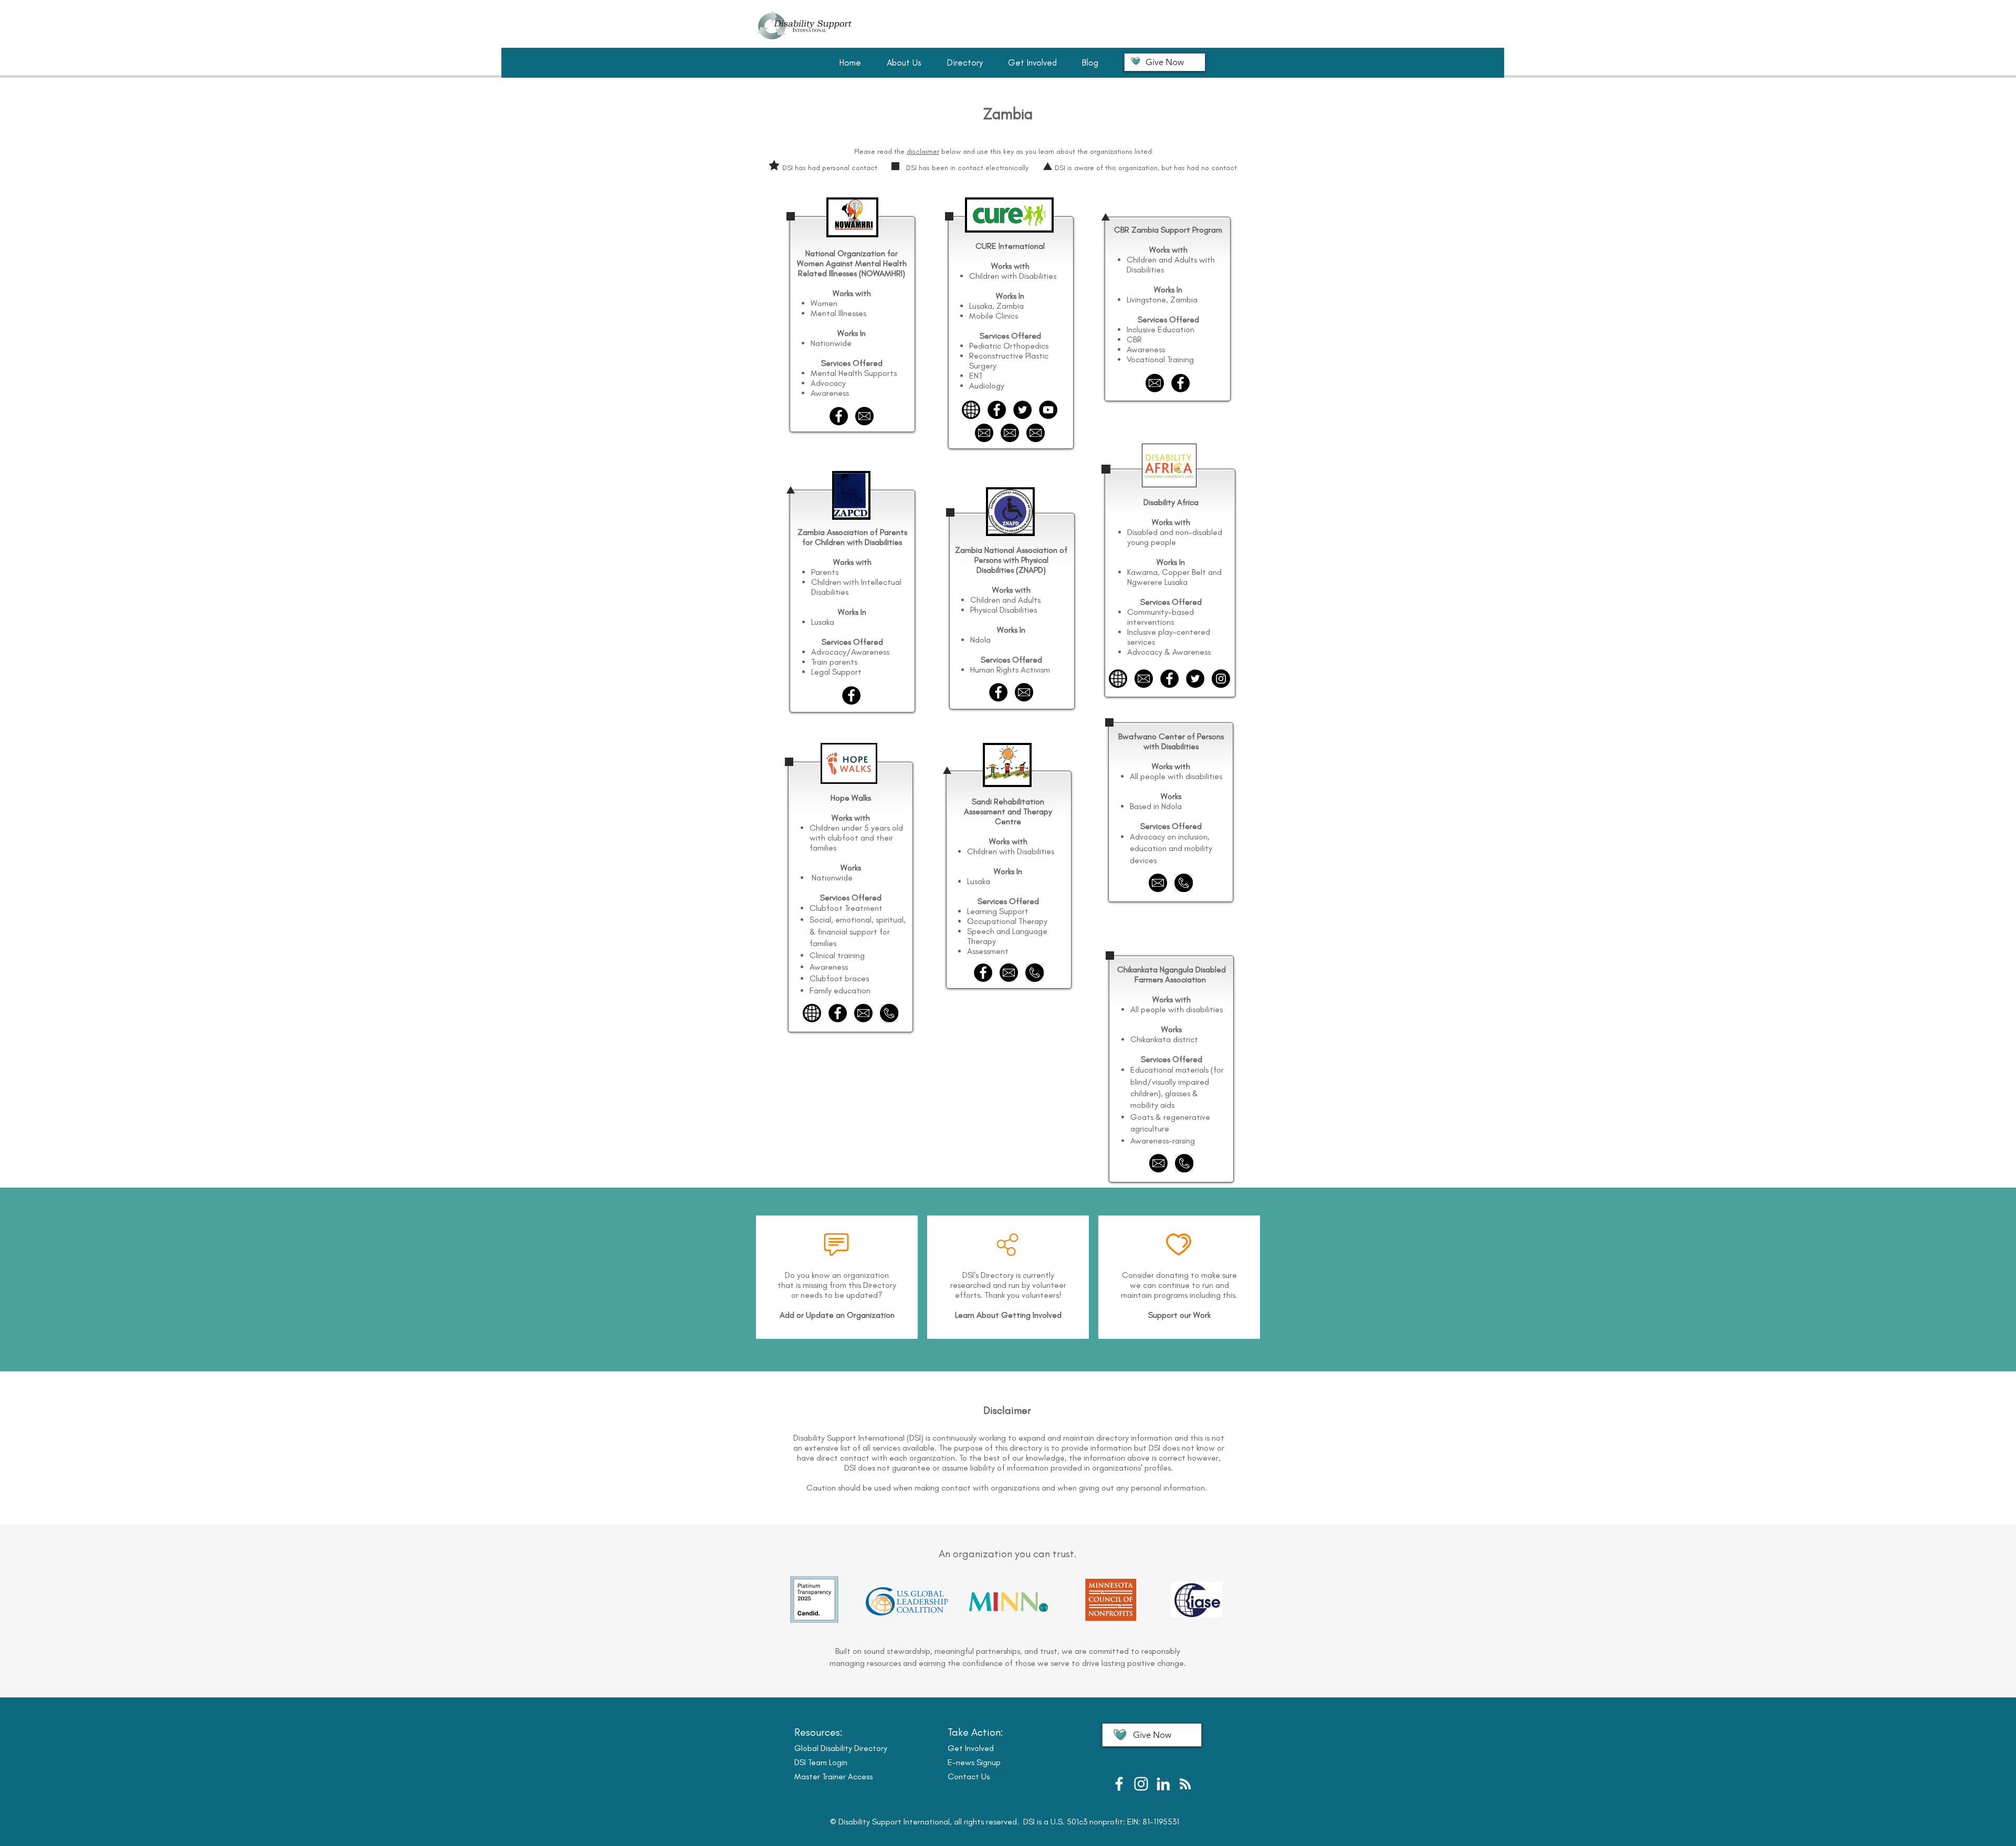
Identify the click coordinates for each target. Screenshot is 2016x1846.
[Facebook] (838, 1013)
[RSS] (1185, 1784)
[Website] (812, 1013)
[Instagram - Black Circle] (1221, 679)
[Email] (863, 1013)
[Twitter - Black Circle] (1022, 410)
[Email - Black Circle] (864, 416)
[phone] (889, 1013)
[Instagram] (1141, 1784)
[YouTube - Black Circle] (1048, 410)
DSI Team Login (821, 1762)
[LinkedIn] (1163, 1784)
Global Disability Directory (841, 1748)
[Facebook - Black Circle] (839, 416)
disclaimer (923, 151)
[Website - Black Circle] (971, 410)
